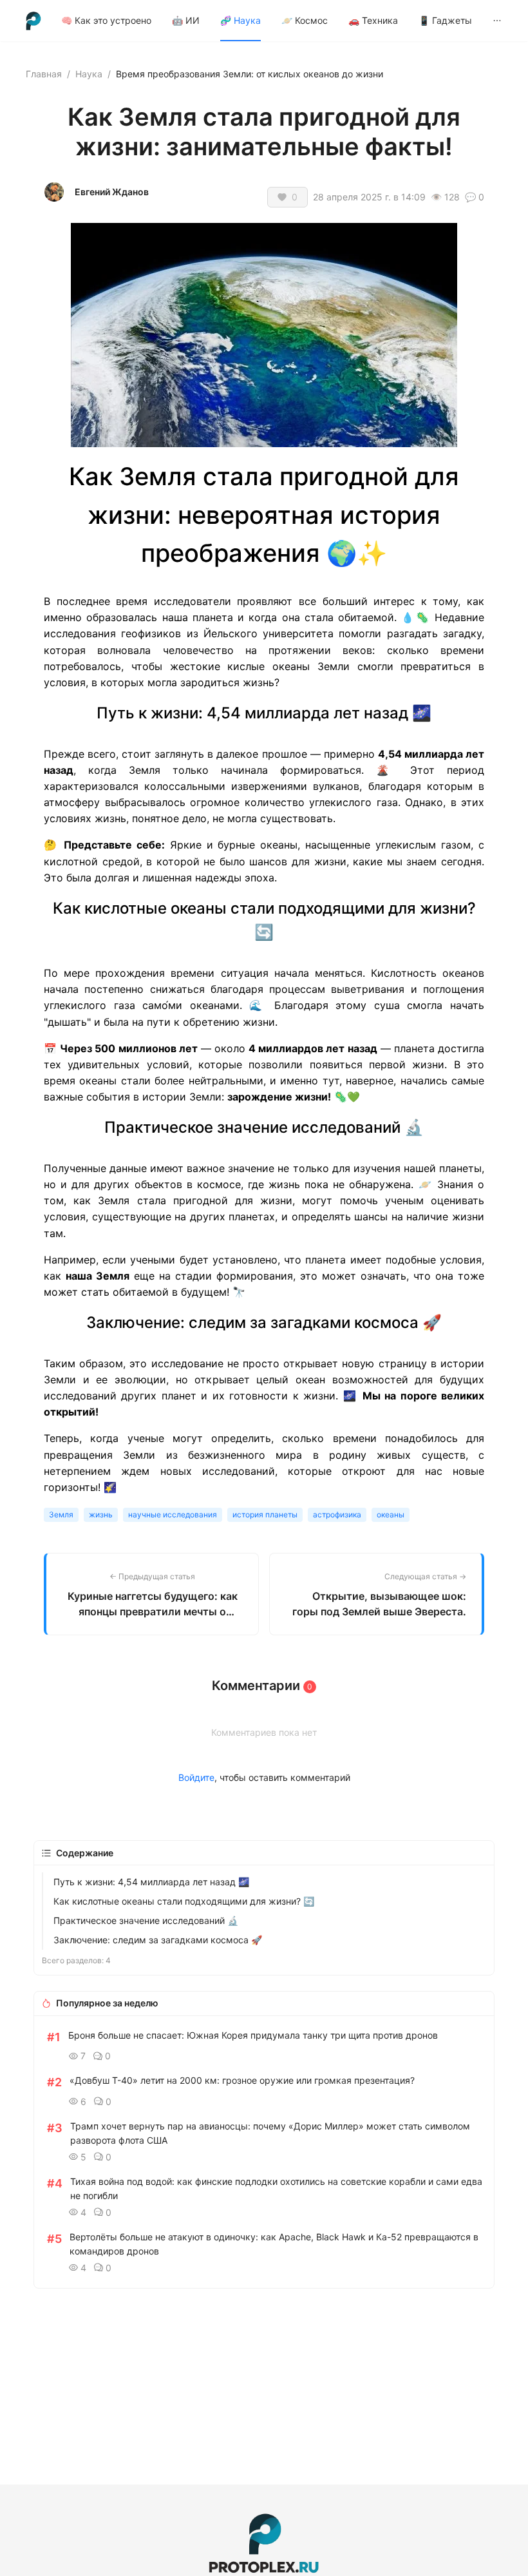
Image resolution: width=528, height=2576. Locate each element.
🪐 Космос (305, 20)
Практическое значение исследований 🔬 (146, 1920)
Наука (89, 74)
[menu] (282, 20)
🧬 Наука (240, 20)
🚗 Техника (373, 20)
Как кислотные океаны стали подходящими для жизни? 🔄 (184, 1901)
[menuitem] (106, 21)
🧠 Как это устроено (106, 20)
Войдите (196, 1777)
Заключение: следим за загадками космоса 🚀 (158, 1940)
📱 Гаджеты (445, 20)
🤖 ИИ (186, 20)
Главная (44, 74)
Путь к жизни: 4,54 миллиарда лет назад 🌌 (151, 1882)
